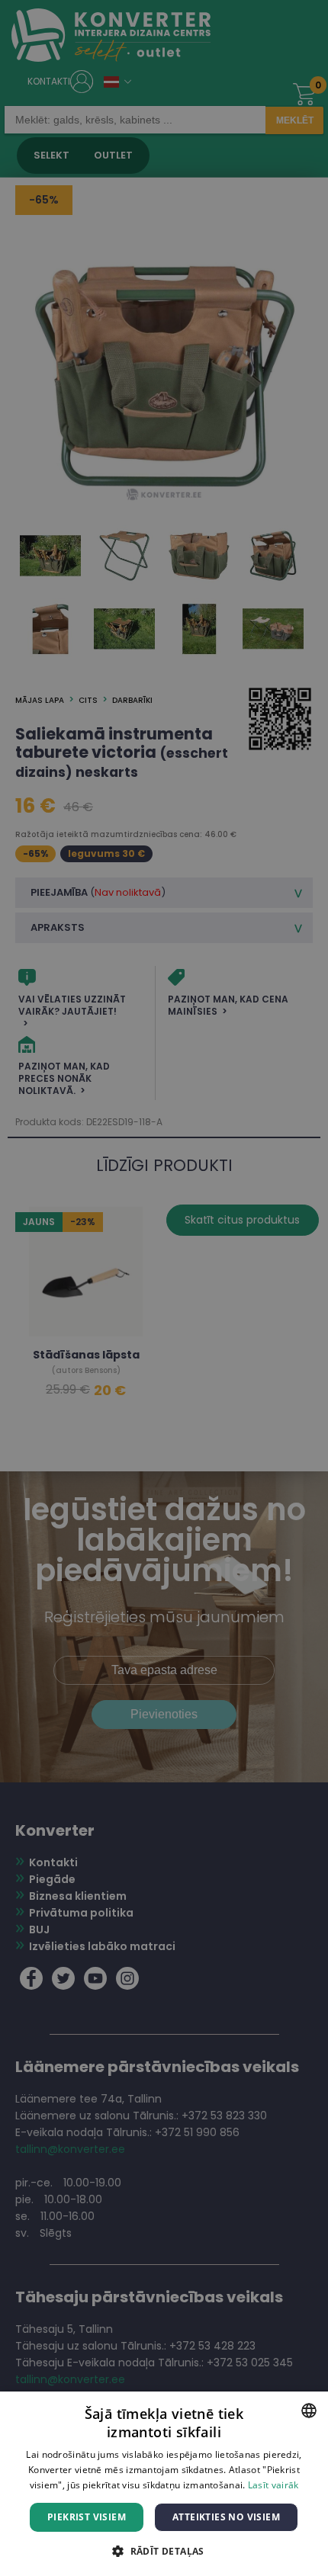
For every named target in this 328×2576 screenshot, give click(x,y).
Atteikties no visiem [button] (226, 2517)
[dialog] (164, 1288)
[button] (164, 2550)
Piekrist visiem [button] (87, 2517)
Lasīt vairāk (273, 2485)
